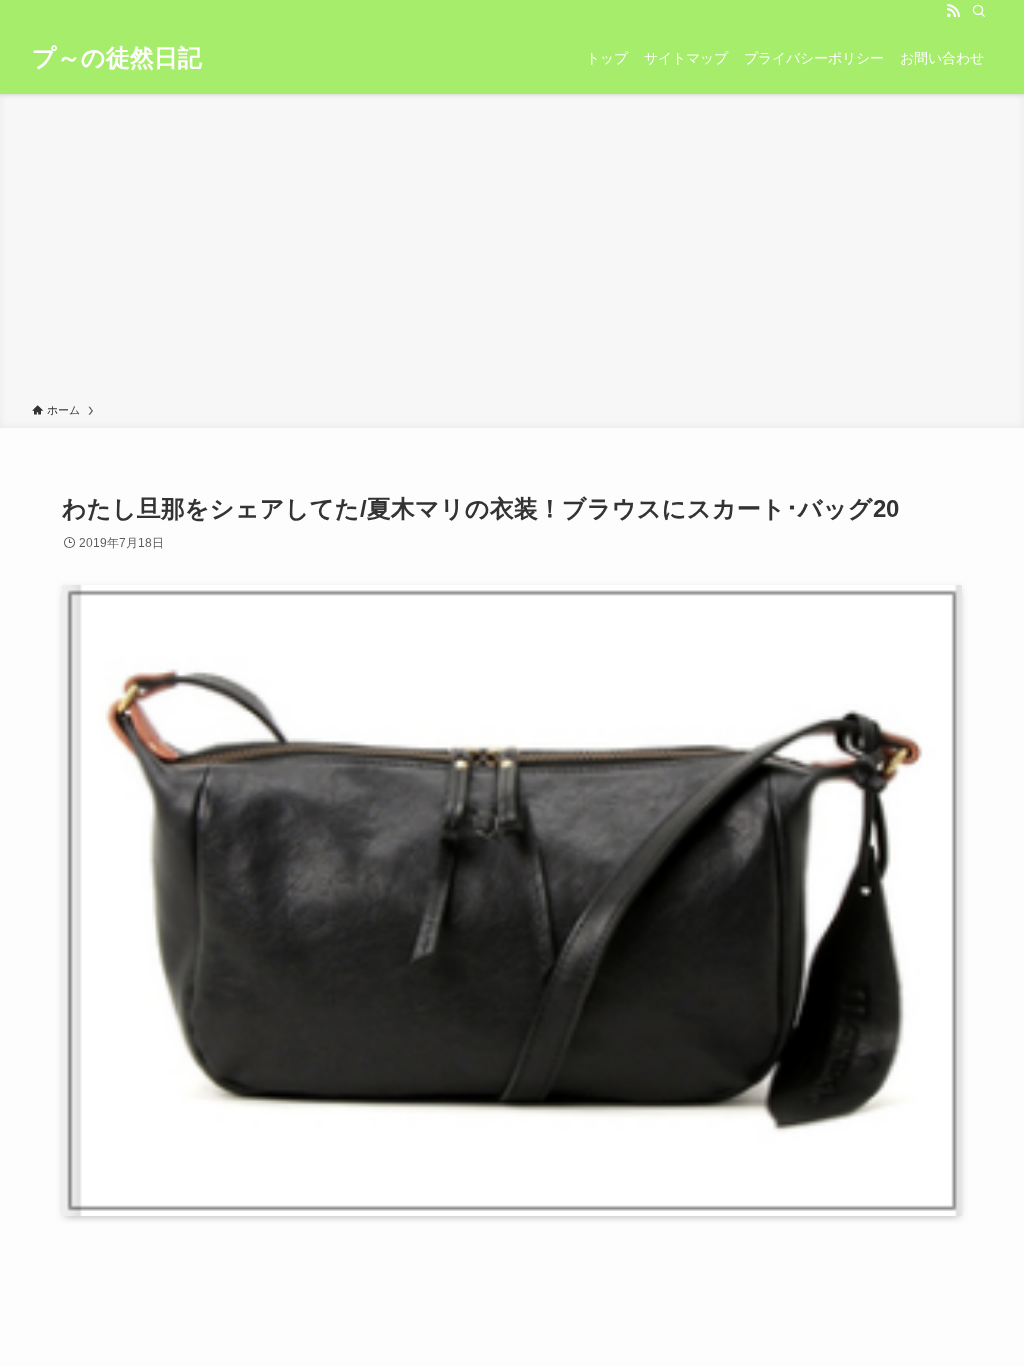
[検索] (979, 11)
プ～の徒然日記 (117, 58)
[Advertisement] (512, 252)
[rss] (953, 11)
